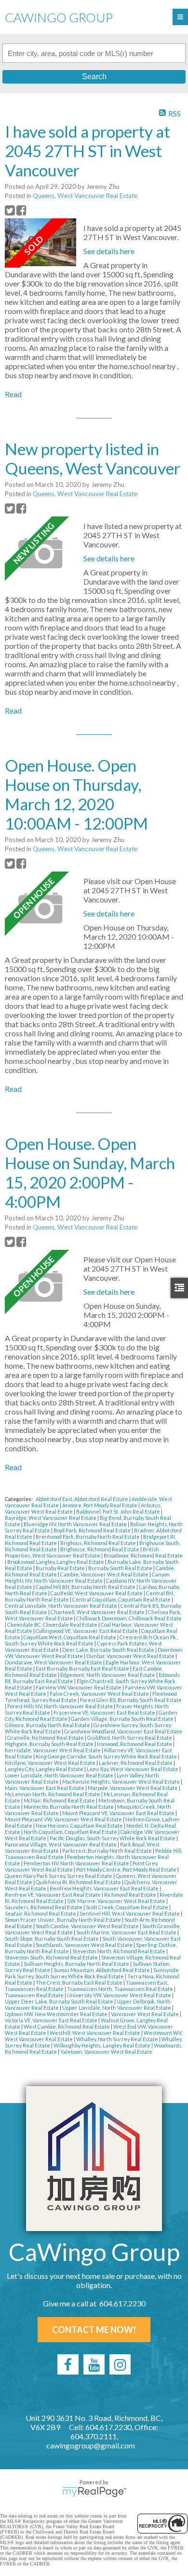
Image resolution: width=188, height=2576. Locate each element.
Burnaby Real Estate (61, 1568)
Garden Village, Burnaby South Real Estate (123, 1719)
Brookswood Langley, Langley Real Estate (56, 1562)
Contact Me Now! (94, 2330)
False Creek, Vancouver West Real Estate (100, 1694)
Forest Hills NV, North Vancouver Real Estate (60, 1706)
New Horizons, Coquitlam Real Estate (80, 1825)
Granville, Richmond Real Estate (46, 1738)
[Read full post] (40, 243)
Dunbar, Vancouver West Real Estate (131, 1656)
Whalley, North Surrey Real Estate (118, 2039)
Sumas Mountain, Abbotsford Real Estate (102, 1970)
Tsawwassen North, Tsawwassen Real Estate (121, 1989)
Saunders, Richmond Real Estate (44, 1907)
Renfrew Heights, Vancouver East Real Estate (105, 1888)
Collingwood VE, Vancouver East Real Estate (87, 1631)
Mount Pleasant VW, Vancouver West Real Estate (64, 1819)
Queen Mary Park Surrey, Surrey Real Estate (59, 1876)
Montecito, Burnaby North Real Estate (69, 1807)
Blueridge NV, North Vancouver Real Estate (76, 1524)
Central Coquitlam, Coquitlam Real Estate (122, 1599)
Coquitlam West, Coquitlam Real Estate (70, 1637)
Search (94, 77)
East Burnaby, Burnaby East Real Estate (83, 1668)
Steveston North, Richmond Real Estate (119, 1951)
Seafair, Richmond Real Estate (41, 1913)
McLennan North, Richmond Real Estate (53, 1794)
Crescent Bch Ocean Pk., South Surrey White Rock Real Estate (91, 1640)
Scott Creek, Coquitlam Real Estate (128, 1907)
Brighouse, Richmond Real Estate (100, 1549)
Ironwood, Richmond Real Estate (135, 1744)
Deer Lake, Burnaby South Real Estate (109, 1650)
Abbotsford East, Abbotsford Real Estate (82, 1499)
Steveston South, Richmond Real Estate (52, 1957)
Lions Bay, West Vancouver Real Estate (133, 1769)
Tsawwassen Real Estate (35, 1995)
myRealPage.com (94, 2492)
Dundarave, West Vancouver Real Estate (54, 1662)
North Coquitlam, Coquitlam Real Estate (71, 1832)
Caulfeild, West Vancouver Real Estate (97, 1593)
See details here (109, 251)
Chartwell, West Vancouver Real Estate (98, 1612)
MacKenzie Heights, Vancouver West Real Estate (121, 1782)
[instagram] (120, 2364)
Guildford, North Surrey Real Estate (130, 1738)
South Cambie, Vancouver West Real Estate (88, 1926)
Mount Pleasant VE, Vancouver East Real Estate (119, 1813)
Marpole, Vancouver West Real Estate (133, 1788)
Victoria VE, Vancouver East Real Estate (52, 2020)
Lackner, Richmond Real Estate (136, 1763)
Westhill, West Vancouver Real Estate (95, 2033)
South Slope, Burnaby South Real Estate (52, 1939)
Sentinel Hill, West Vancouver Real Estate (130, 1913)
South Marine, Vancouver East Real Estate (127, 1932)
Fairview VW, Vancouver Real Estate (79, 1687)
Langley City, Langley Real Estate (45, 1769)
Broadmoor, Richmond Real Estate (143, 1555)
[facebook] (68, 2364)
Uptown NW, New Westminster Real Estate (57, 2014)
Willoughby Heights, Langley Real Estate (102, 2045)
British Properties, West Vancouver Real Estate (82, 1552)
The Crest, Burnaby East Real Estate (80, 1982)
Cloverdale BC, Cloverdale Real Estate (53, 1624)
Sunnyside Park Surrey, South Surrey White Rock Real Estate (92, 1973)
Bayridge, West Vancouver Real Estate (51, 1518)
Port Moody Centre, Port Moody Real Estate (127, 1869)
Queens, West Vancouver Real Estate (85, 196)
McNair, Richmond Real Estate (60, 1800)
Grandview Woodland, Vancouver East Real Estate (123, 1731)
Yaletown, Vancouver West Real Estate (106, 2052)
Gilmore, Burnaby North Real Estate (48, 1725)
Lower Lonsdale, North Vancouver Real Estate (60, 1775)
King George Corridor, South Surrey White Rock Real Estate (107, 1756)
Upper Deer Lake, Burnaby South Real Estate (60, 2001)
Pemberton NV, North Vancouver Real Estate (77, 1863)
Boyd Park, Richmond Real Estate (93, 1530)
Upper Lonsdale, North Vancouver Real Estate (117, 2008)
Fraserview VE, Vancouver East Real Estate (105, 1712)
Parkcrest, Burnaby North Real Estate (107, 1851)
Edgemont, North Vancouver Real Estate (108, 1675)
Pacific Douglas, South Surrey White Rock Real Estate (113, 1838)
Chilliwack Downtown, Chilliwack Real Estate (129, 1618)
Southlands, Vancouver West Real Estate (85, 1945)
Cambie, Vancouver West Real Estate (105, 1574)
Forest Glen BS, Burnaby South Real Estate (131, 1700)
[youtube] (94, 2364)
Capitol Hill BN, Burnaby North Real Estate (86, 1587)
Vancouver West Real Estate (145, 2014)
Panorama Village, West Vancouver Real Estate (61, 1844)
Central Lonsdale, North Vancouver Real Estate (61, 1606)
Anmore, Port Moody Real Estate (100, 1505)
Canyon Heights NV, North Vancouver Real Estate (87, 1577)
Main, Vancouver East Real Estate (45, 1788)
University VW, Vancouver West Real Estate (120, 1995)
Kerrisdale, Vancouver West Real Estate (53, 1750)
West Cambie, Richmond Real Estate (67, 2026)
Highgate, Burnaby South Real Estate (50, 1744)
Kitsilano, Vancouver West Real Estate (51, 1763)
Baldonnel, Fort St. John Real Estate (119, 1511)
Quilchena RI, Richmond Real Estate (79, 1882)
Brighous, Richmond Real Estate (99, 1543)
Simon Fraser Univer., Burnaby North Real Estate (63, 1920)
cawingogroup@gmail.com (91, 2445)
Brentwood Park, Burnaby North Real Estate (88, 1537)
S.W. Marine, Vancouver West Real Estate (117, 1901)
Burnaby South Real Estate (121, 1568)
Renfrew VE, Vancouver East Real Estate (53, 1895)
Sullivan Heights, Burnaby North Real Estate (77, 1964)
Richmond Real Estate (131, 1895)
